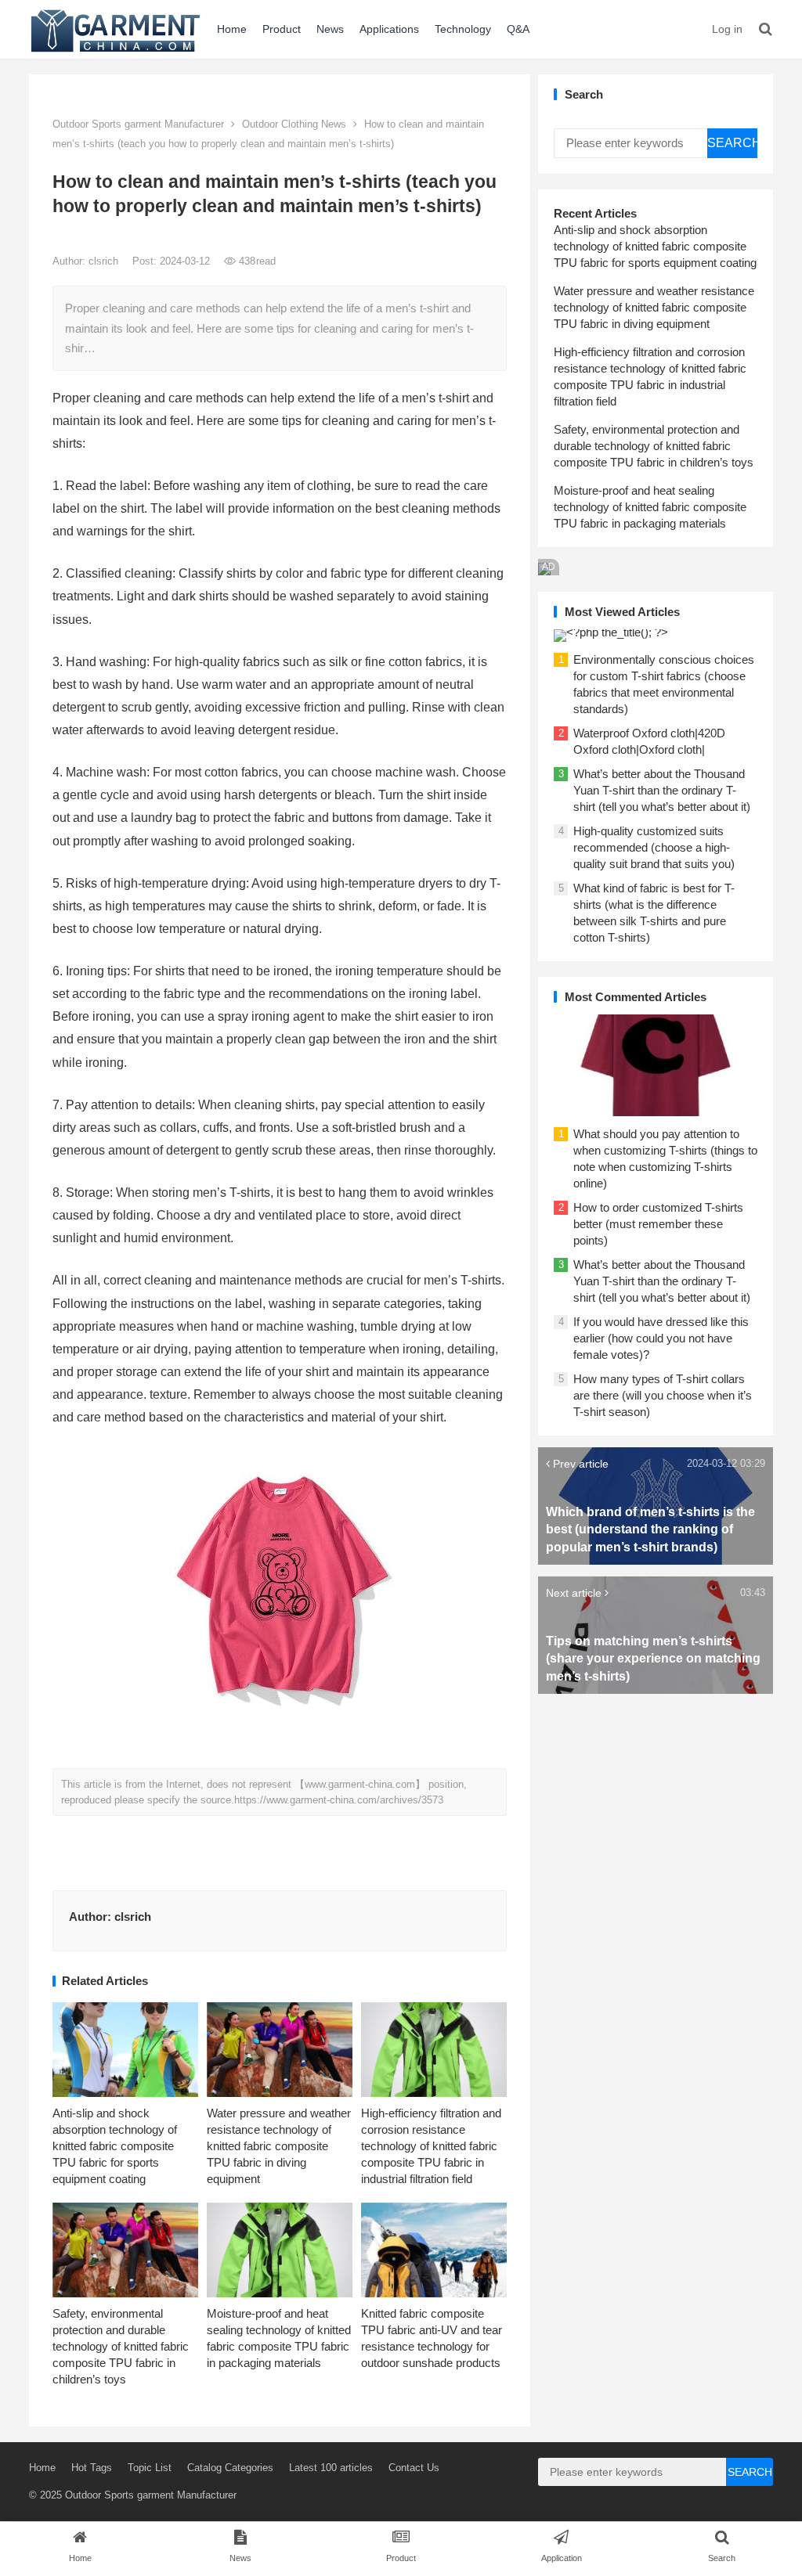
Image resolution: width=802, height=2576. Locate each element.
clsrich (105, 261)
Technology (463, 29)
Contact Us (414, 2468)
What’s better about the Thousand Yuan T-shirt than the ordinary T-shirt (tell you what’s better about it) (662, 790)
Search (732, 143)
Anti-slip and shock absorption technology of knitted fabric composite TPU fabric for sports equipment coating (115, 2146)
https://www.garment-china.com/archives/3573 (339, 1800)
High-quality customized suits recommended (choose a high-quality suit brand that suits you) (654, 847)
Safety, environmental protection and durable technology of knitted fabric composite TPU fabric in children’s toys (121, 2346)
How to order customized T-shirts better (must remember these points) (658, 1224)
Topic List (150, 2468)
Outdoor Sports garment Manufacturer (138, 124)
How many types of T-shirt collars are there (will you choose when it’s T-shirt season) (663, 1395)
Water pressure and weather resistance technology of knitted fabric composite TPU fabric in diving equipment (279, 2146)
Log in (727, 29)
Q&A (518, 29)
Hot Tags (92, 2468)
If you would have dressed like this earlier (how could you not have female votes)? (661, 1338)
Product (282, 29)
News (330, 29)
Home (232, 29)
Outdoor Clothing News (294, 124)
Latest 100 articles (331, 2468)
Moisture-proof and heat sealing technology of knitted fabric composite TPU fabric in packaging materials (650, 507)
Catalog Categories (230, 2468)
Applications (389, 29)
